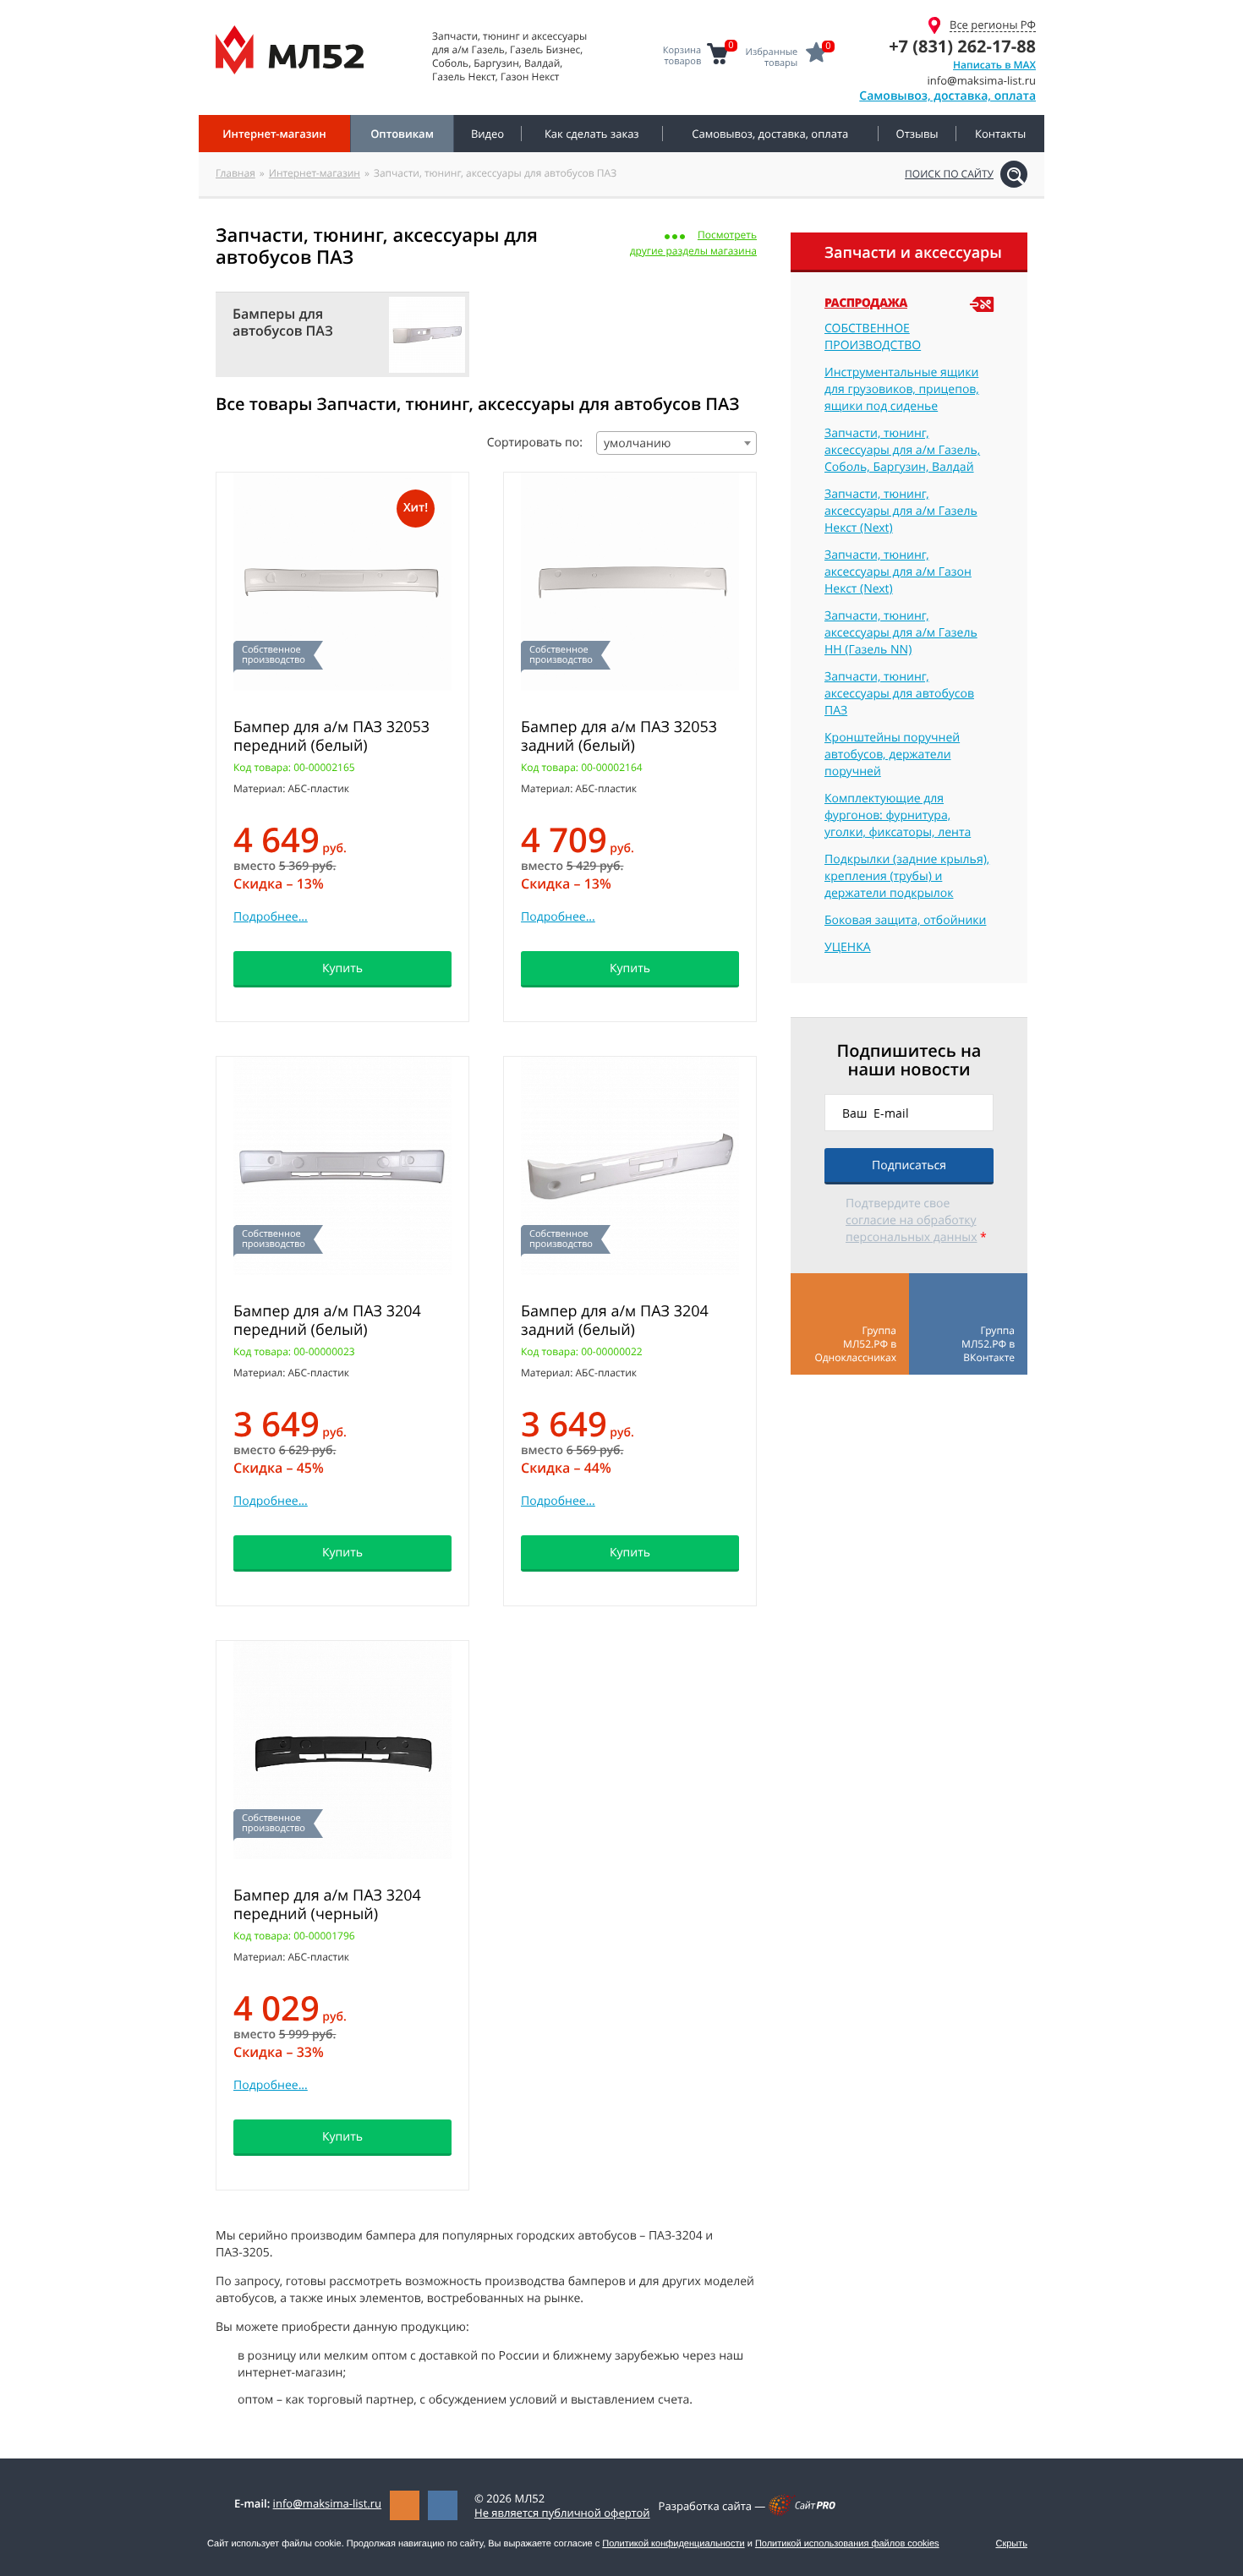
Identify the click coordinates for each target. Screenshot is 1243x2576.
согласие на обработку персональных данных (911, 1229)
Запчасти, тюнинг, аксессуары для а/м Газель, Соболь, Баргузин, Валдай (902, 450)
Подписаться (909, 1165)
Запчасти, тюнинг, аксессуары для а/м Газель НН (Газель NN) (901, 633)
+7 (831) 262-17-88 (962, 46)
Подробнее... (271, 917)
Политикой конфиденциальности (673, 2544)
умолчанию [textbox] (637, 443)
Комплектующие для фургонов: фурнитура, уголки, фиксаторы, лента (898, 815)
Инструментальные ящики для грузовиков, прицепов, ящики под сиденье (902, 389)
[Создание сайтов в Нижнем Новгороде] (802, 2512)
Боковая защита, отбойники (905, 920)
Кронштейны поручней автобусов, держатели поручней (892, 755)
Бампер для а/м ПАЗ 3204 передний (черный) (327, 1905)
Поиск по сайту (949, 174)
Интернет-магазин (315, 173)
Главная (235, 173)
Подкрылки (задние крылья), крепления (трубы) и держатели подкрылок (907, 876)
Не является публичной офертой (562, 2513)
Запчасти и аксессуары (913, 253)
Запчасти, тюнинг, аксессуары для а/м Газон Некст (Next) (898, 572)
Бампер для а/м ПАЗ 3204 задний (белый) (615, 1321)
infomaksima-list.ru (327, 2503)
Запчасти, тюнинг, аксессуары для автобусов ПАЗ (899, 694)
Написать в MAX (994, 65)
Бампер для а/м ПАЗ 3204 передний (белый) (327, 1321)
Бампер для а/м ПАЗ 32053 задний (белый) (619, 736)
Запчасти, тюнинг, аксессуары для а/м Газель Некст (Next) (901, 511)
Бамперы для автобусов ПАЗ (283, 322)
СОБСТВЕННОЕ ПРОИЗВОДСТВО (873, 337)
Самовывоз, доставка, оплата (947, 96)
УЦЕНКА (848, 947)
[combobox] (676, 443)
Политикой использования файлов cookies (847, 2544)
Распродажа (866, 304)
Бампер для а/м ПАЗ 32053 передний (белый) (331, 736)
